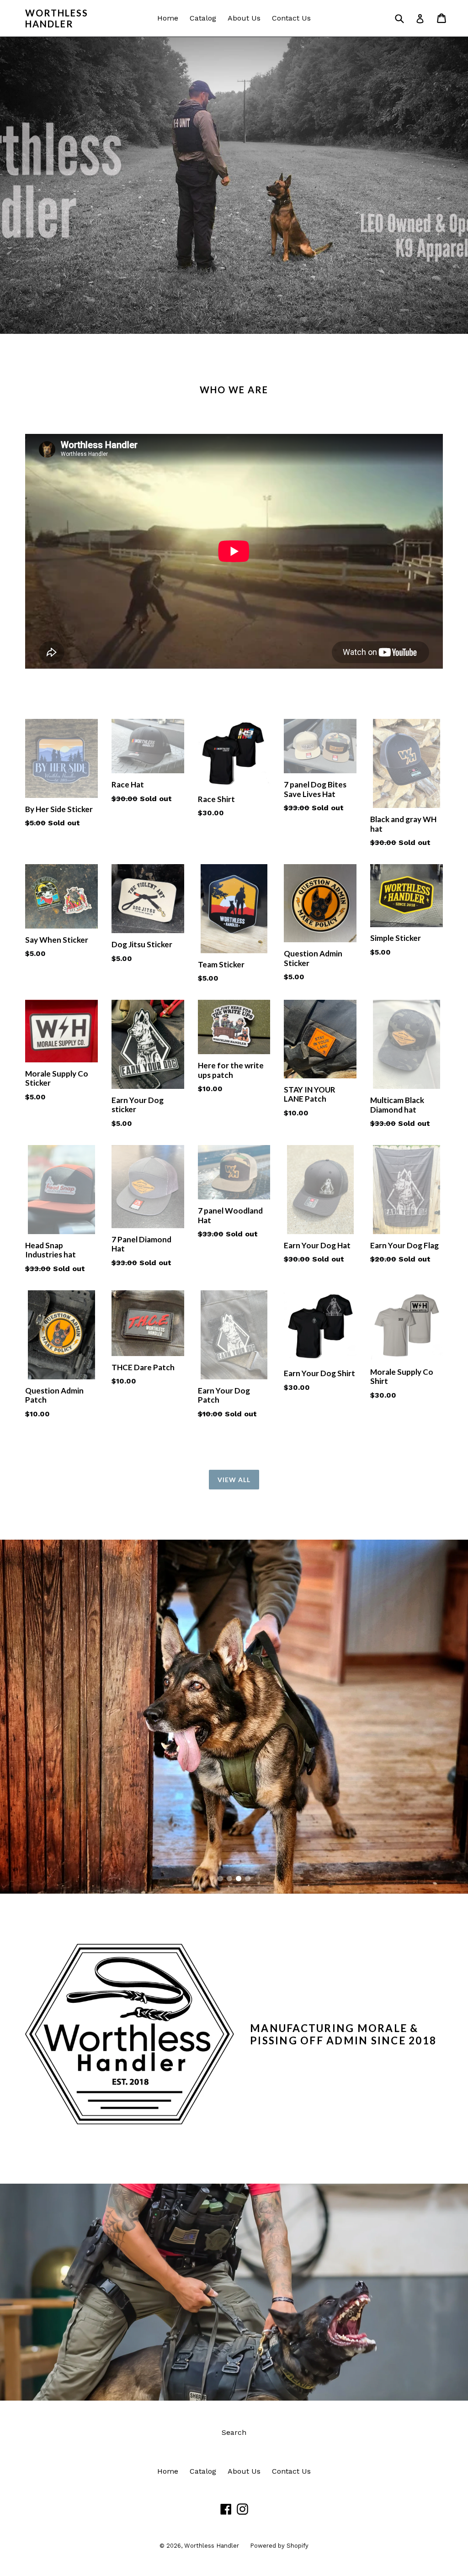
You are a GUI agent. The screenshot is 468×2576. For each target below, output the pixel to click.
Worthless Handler (57, 18)
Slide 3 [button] (239, 1879)
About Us (244, 18)
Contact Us (291, 18)
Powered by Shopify (279, 2546)
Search (234, 2432)
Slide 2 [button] (229, 1879)
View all (234, 1480)
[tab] (220, 1879)
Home (168, 18)
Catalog (203, 18)
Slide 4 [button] (248, 1879)
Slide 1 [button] (220, 1879)
